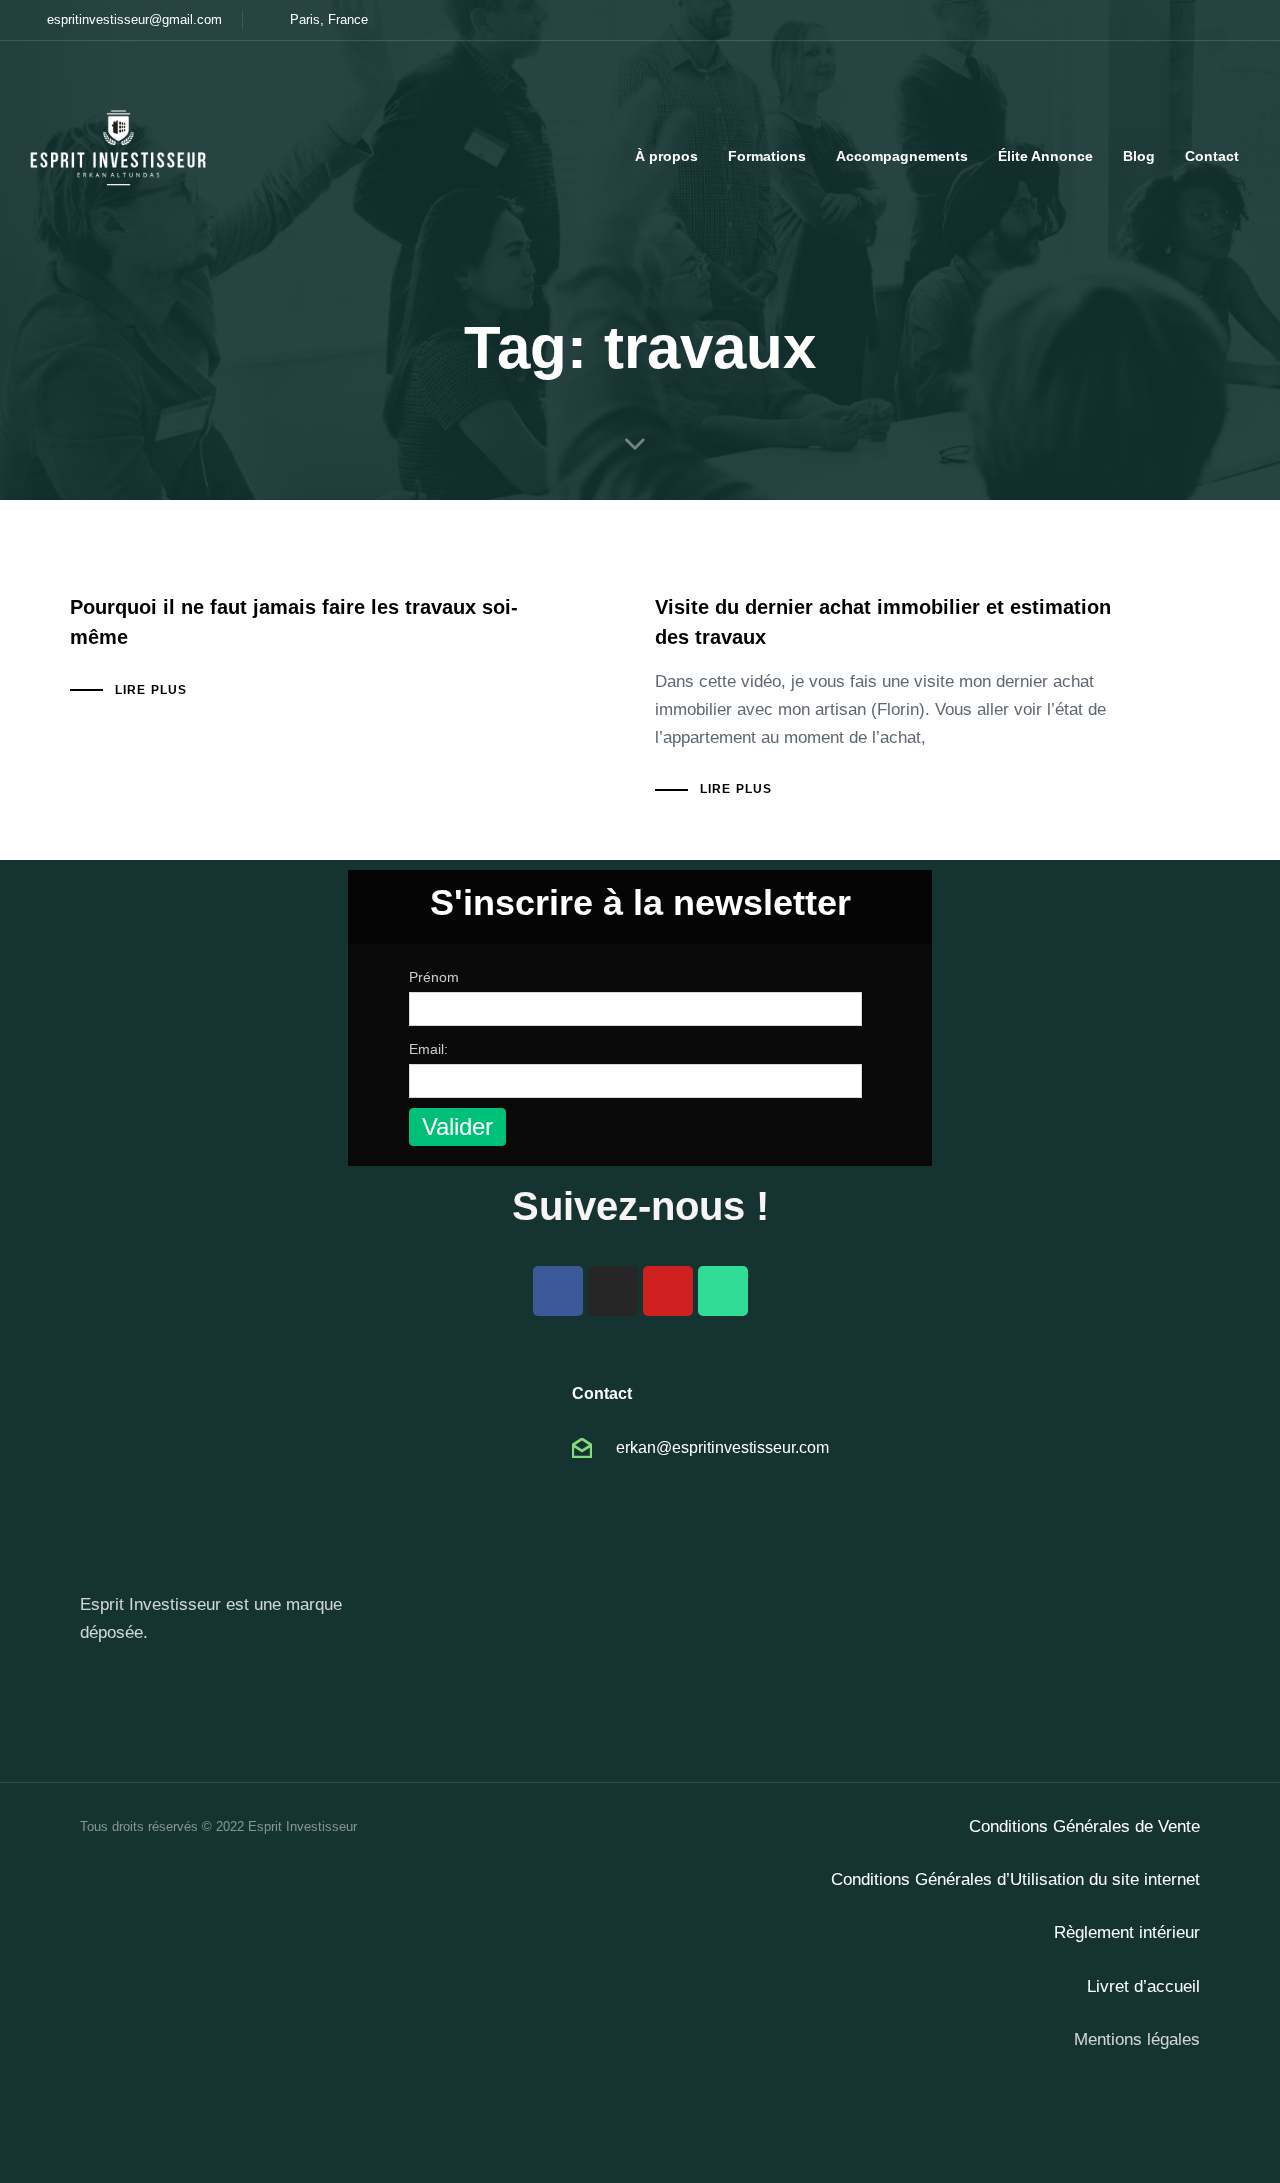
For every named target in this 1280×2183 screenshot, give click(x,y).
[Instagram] (613, 1291)
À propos (666, 156)
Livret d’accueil (1143, 1986)
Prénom (434, 977)
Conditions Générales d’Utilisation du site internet (1015, 1879)
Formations (767, 156)
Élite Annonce (1045, 156)
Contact (1212, 156)
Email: (428, 1049)
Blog (1139, 156)
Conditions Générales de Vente (1084, 1826)
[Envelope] (723, 1291)
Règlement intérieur (1127, 1932)
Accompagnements (902, 156)
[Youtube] (668, 1291)
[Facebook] (558, 1291)
